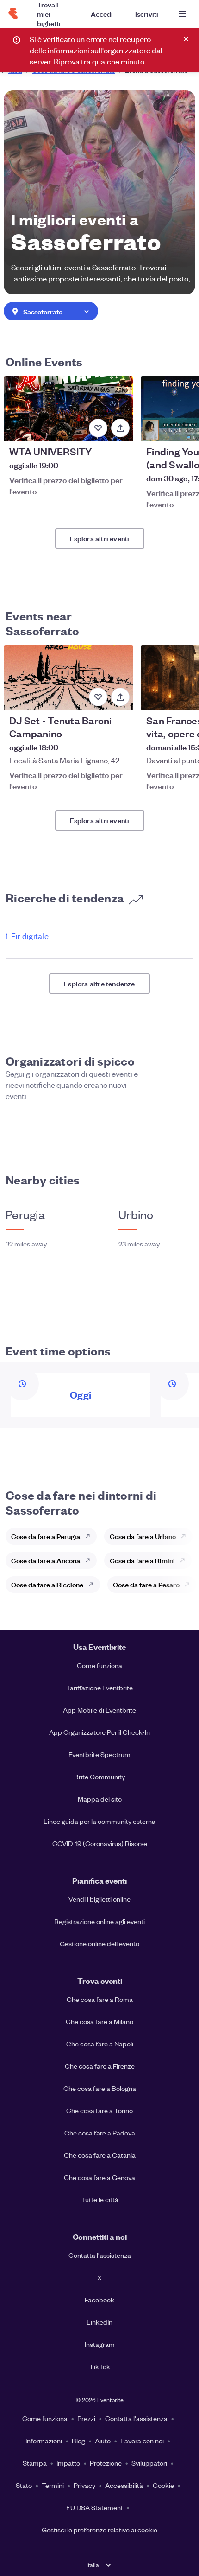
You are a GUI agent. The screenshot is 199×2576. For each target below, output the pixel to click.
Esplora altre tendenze (99, 983)
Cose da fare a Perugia (46, 1536)
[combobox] (51, 312)
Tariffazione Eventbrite (99, 1688)
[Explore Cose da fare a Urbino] (186, 1536)
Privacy (84, 2485)
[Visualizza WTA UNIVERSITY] (68, 409)
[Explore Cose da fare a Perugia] (90, 1536)
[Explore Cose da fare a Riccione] (93, 1585)
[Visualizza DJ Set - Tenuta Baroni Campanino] (68, 678)
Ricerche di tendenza (65, 897)
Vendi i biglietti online (99, 1899)
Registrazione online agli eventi (99, 1921)
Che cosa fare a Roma (100, 1999)
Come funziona (99, 1665)
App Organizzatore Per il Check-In (99, 1732)
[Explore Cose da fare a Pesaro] (190, 1585)
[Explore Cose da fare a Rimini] (185, 1560)
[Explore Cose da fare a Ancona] (90, 1560)
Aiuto (103, 2441)
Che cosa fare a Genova (99, 2177)
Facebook (99, 2300)
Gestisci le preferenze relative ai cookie (99, 2530)
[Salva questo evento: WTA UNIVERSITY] (98, 428)
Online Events (44, 361)
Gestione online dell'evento (99, 1943)
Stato (24, 2485)
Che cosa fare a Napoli (100, 2044)
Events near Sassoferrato (42, 623)
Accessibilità (124, 2485)
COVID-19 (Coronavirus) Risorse (100, 1843)
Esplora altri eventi (100, 538)
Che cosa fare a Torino (99, 2110)
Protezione (106, 2463)
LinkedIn (99, 2322)
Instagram (100, 2344)
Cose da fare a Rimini (142, 1560)
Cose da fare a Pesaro (146, 1584)
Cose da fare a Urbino (143, 1536)
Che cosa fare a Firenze (100, 2066)
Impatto (68, 2463)
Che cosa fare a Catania (100, 2155)
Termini (53, 2485)
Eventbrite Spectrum (99, 1754)
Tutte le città (100, 2199)
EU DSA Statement (95, 2507)
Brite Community (99, 1777)
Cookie (163, 2485)
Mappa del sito (100, 1799)
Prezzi (86, 2418)
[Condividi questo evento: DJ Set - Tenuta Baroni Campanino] (120, 697)
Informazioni (44, 2441)
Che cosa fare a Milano (99, 2021)
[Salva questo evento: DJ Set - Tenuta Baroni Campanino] (98, 697)
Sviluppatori (149, 2463)
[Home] (13, 14)
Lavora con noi (142, 2441)
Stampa (35, 2463)
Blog (78, 2441)
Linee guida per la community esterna (99, 1821)
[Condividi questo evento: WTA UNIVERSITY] (120, 428)
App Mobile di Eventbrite (99, 1710)
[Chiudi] (186, 39)
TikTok (100, 2366)
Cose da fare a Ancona (46, 1560)
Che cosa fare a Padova (100, 2133)
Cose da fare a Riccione (47, 1584)
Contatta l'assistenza (100, 2255)
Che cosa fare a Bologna (100, 2088)
